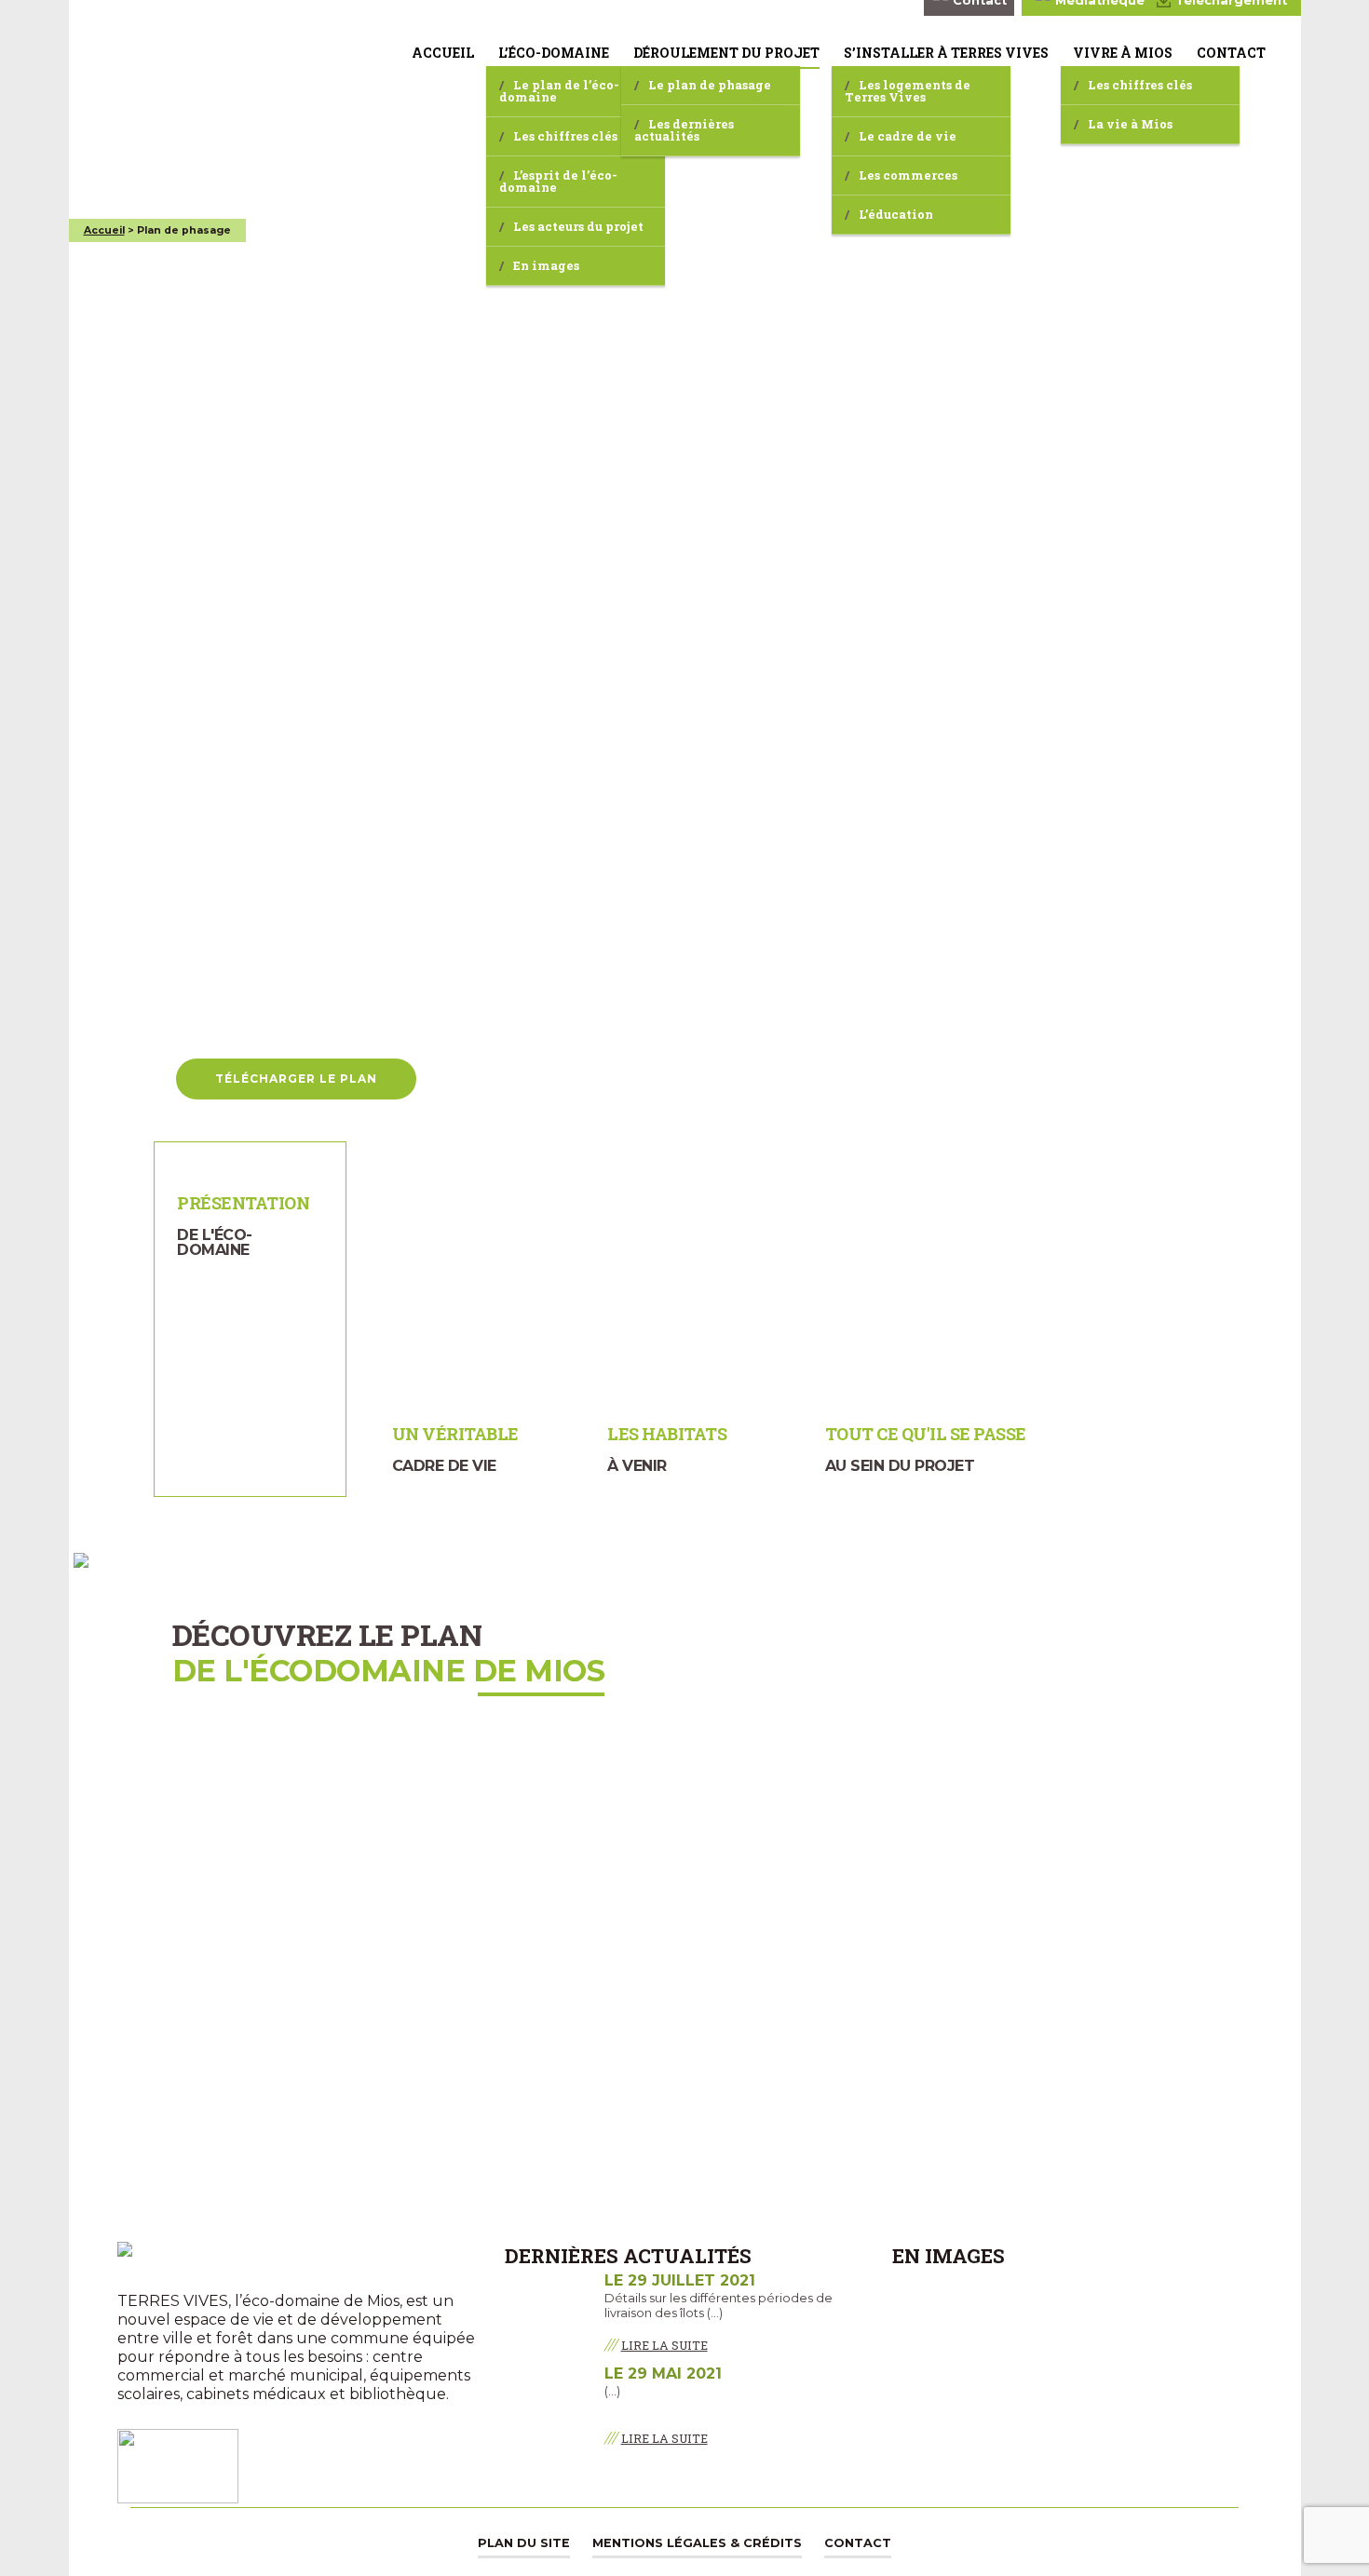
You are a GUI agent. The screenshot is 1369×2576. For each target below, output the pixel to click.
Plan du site (524, 2543)
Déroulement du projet (726, 53)
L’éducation (896, 214)
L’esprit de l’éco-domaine (558, 181)
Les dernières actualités (684, 130)
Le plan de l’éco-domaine (559, 91)
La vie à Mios (1130, 124)
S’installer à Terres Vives (946, 53)
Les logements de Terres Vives (908, 91)
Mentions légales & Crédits (697, 2543)
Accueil (443, 53)
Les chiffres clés (565, 136)
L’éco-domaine (554, 53)
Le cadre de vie (908, 136)
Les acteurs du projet (578, 226)
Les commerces (908, 175)
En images (546, 265)
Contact (1231, 53)
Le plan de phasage (710, 85)
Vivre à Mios (1123, 53)
